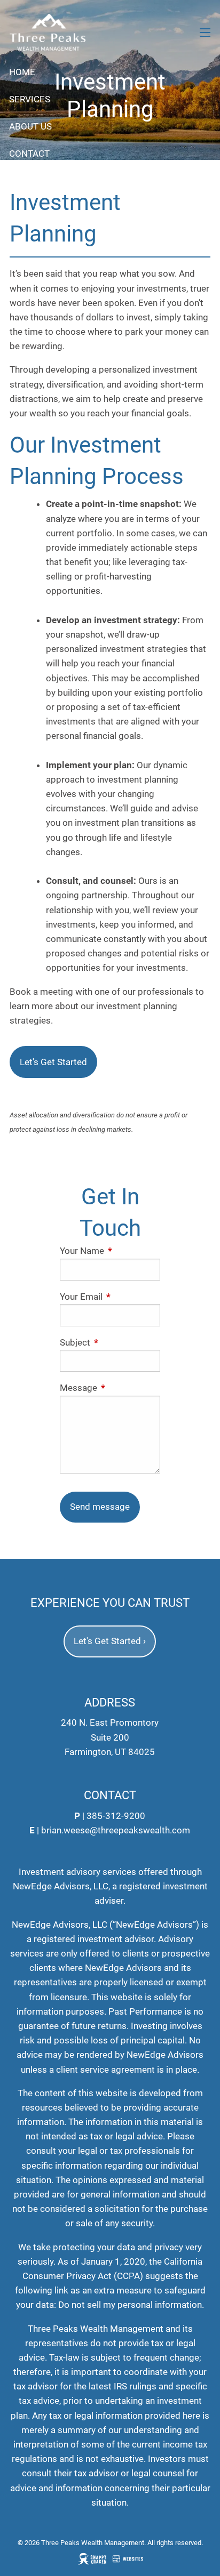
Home (22, 72)
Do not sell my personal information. (131, 2305)
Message (110, 1388)
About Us (30, 126)
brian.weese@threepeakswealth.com (116, 1830)
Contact (29, 154)
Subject (110, 1342)
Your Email (110, 1297)
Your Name (110, 1251)
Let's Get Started (53, 1062)
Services (30, 99)
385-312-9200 (116, 1816)
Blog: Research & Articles (70, 181)
